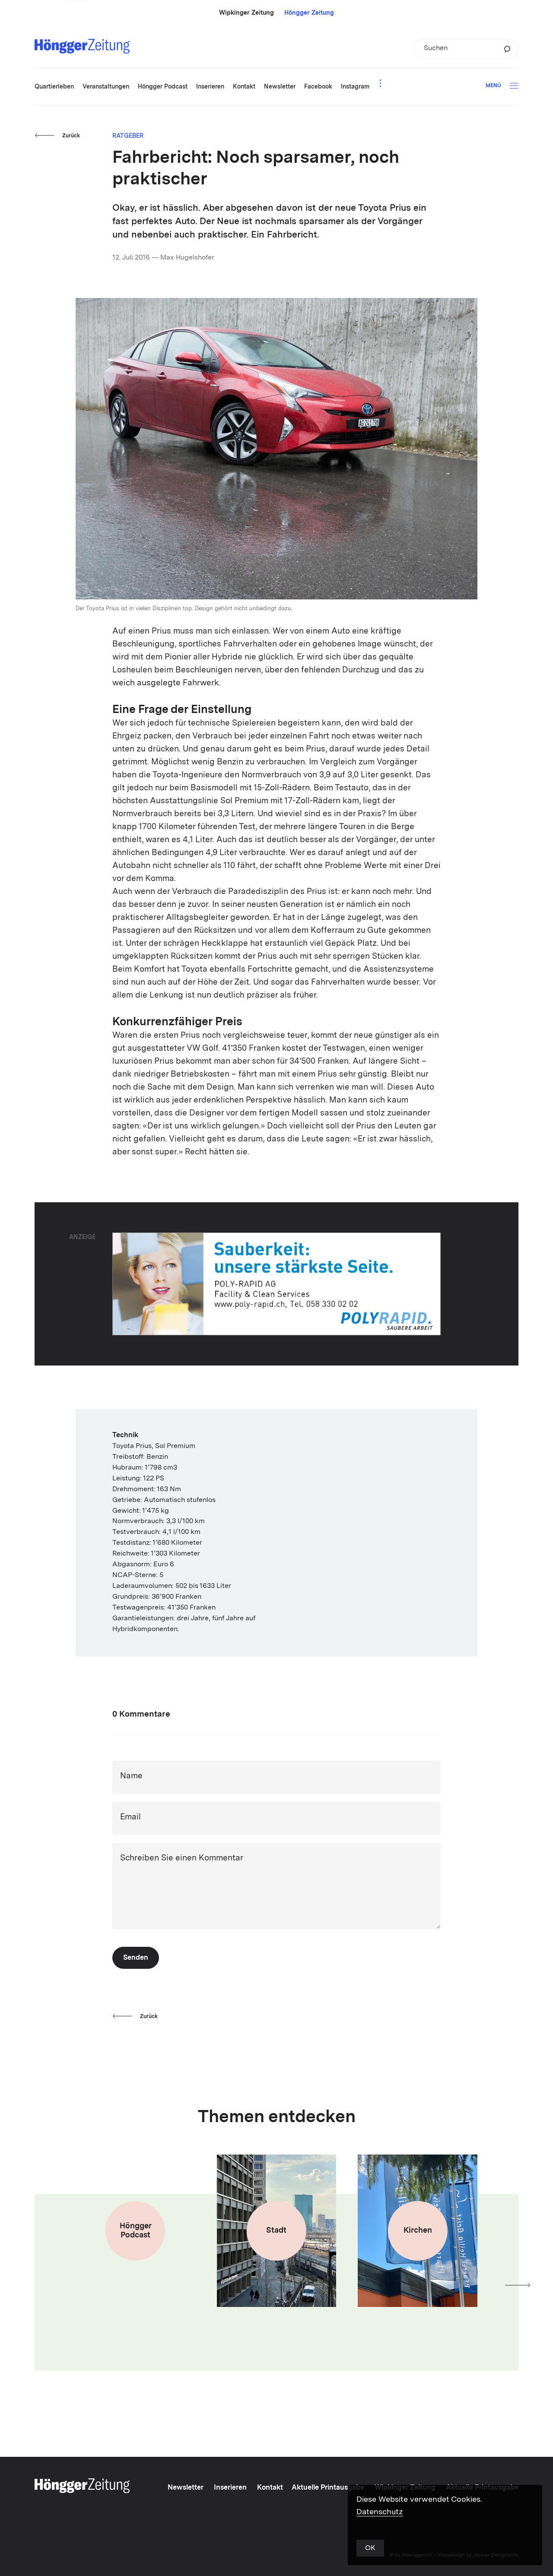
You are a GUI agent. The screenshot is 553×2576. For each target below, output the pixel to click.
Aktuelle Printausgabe (328, 2488)
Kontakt (270, 2488)
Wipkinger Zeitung (246, 13)
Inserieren (230, 2488)
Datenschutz (380, 2512)
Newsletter (186, 2488)
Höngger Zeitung (309, 13)
